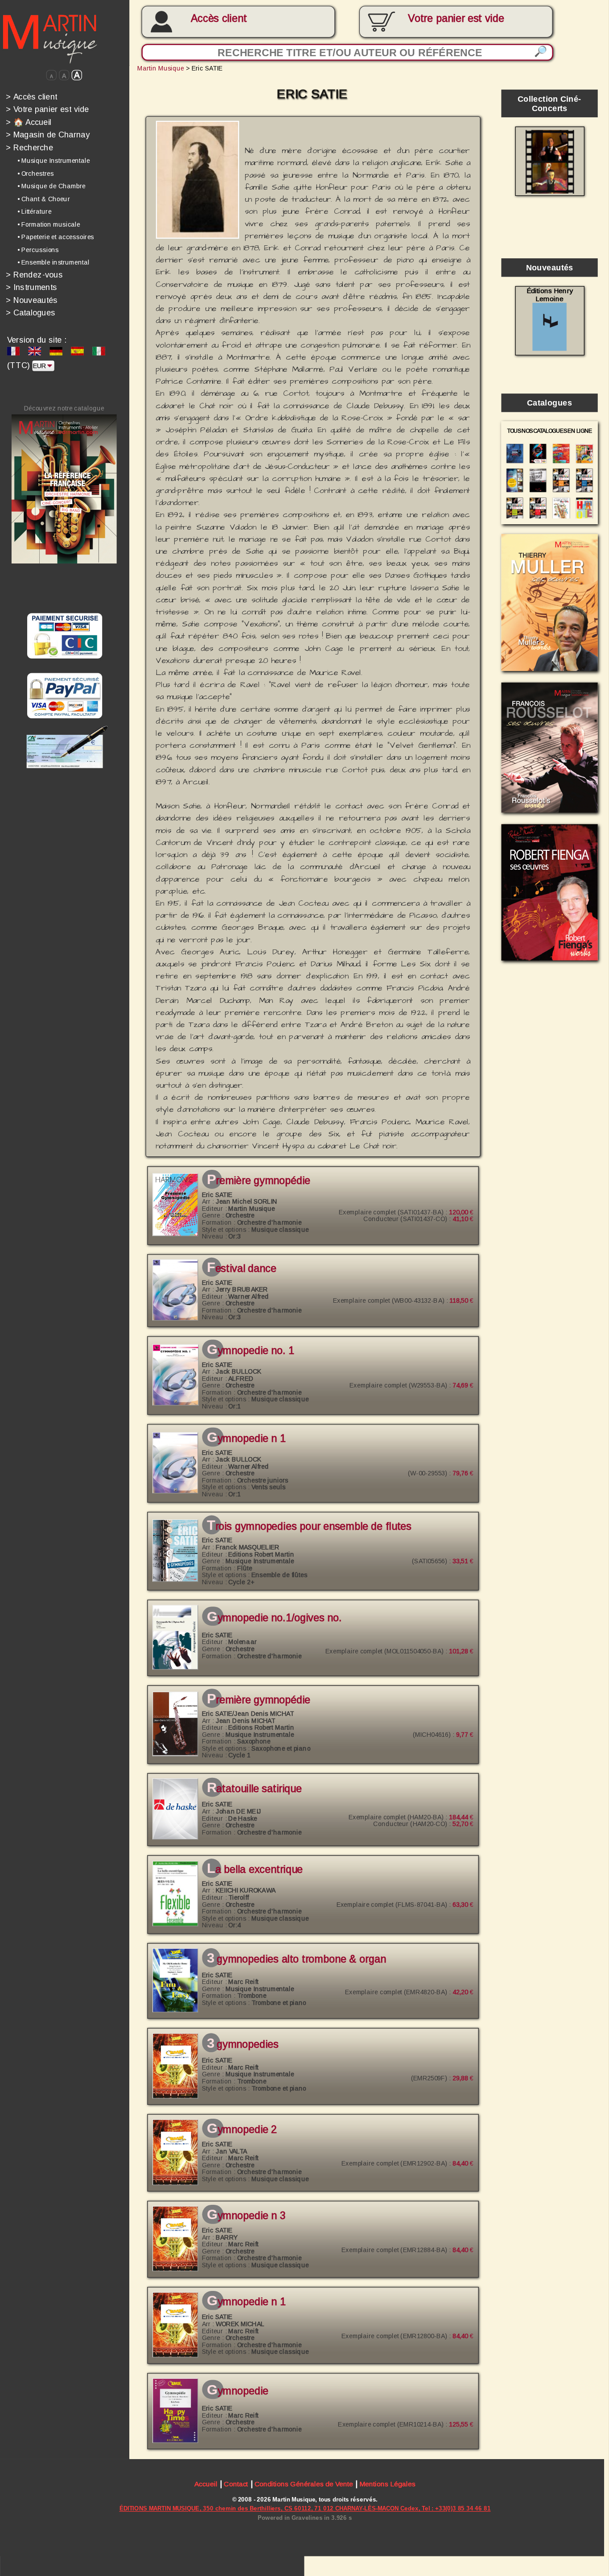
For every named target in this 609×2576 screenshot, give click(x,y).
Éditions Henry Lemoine (550, 295)
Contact (236, 2484)
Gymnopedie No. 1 (251, 1350)
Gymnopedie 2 (242, 2129)
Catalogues (31, 313)
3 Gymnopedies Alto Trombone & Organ (296, 1959)
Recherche (29, 147)
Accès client (219, 18)
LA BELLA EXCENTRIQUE (255, 1869)
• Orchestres (36, 174)
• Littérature (34, 211)
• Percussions (38, 250)
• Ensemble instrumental (53, 262)
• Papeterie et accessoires (56, 237)
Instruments (31, 287)
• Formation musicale (49, 224)
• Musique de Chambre (51, 186)
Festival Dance (241, 1269)
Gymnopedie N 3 (246, 2216)
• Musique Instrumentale (54, 161)
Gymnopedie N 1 (246, 1438)
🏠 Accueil (29, 122)
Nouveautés (32, 300)
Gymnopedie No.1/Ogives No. (274, 1618)
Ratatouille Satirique (254, 1789)
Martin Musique (161, 68)
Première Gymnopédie (259, 1180)
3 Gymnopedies (243, 2044)
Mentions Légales (387, 2484)
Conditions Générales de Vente (304, 2484)
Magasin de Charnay (48, 135)
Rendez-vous (34, 275)
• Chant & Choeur (44, 199)
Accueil (206, 2484)
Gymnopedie (237, 2391)
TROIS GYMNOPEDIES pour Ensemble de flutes (309, 1526)
